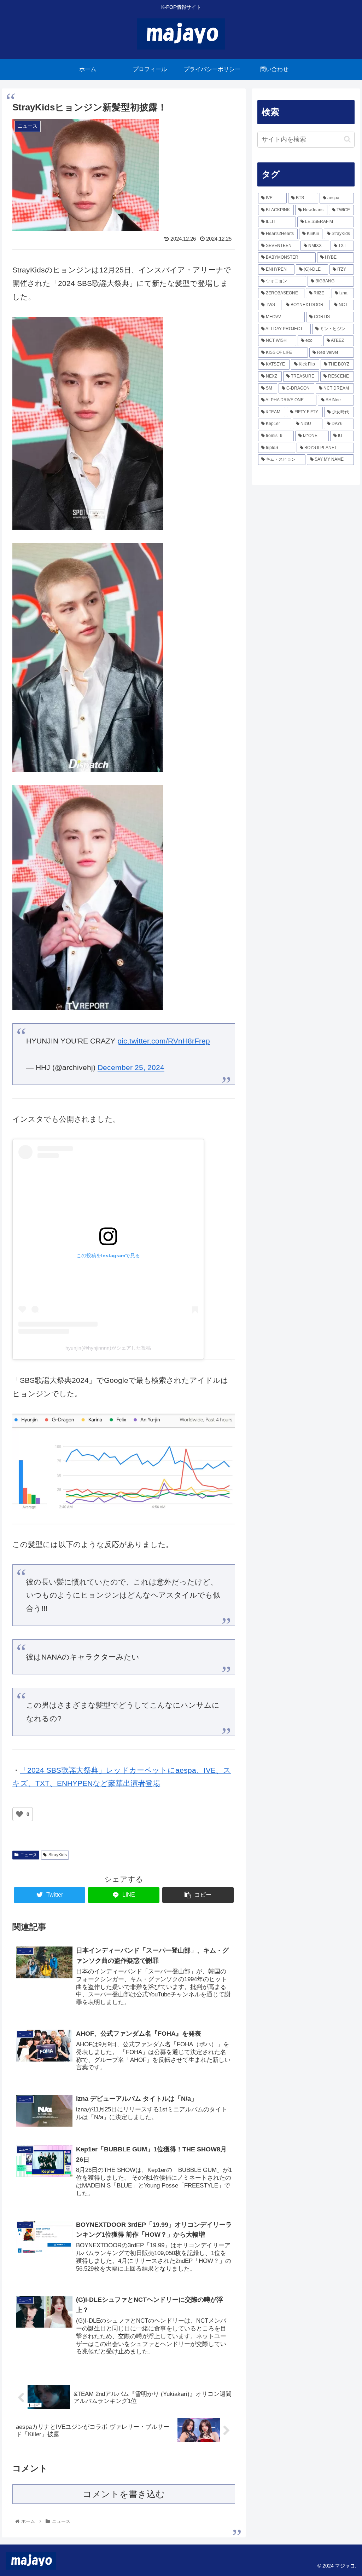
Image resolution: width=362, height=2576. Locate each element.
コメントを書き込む (124, 2494)
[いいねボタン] (19, 1814)
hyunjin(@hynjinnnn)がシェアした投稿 (108, 1348)
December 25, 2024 (131, 1067)
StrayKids (58, 1855)
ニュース (29, 1855)
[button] (347, 139)
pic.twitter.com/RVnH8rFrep (164, 1041)
